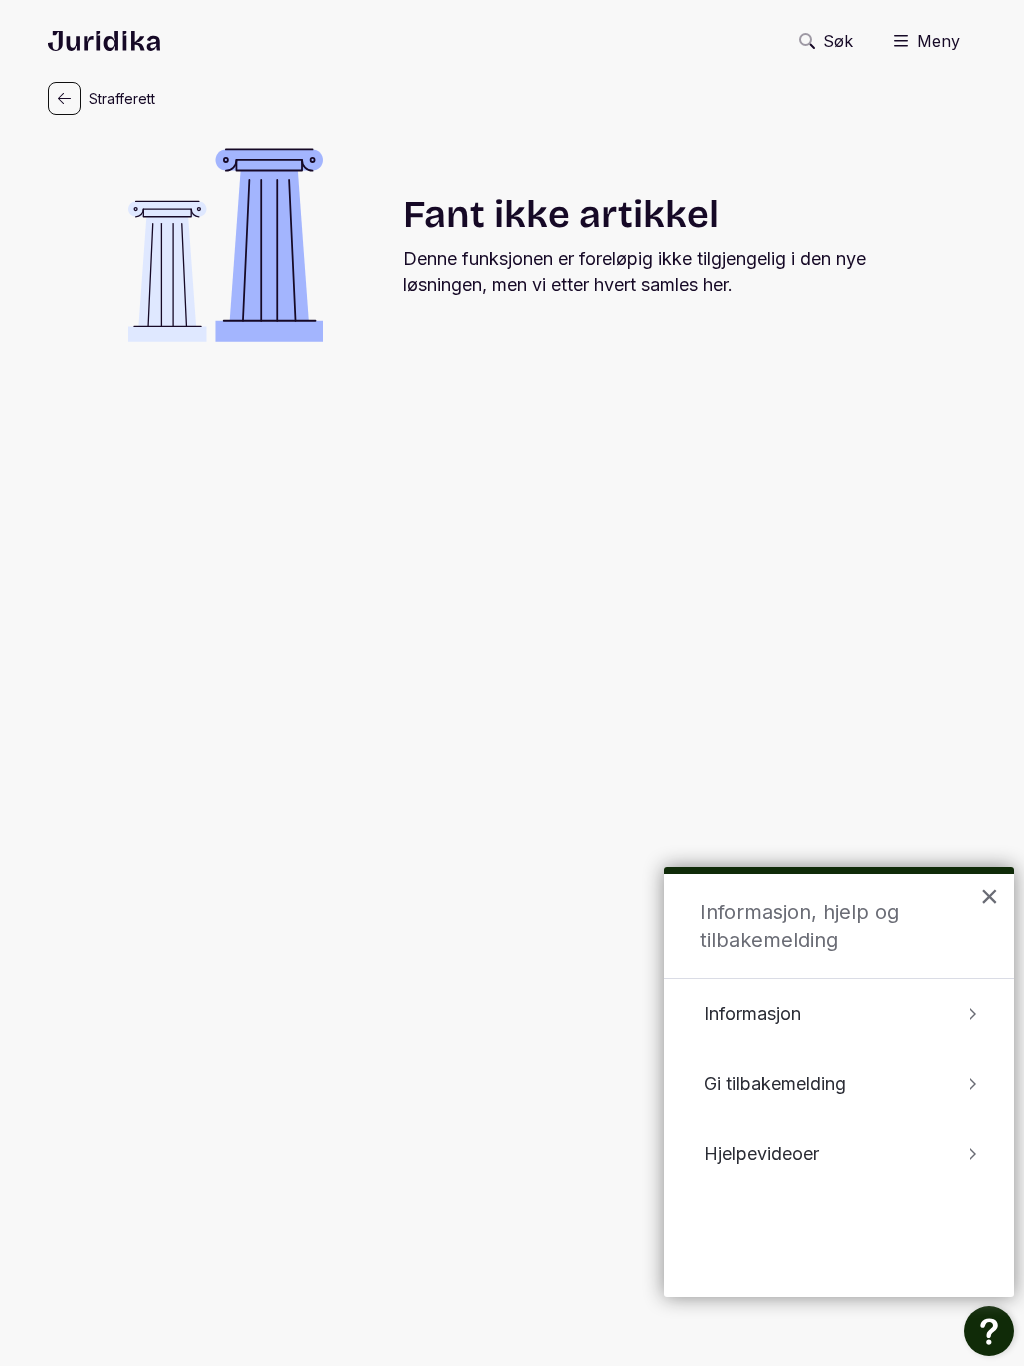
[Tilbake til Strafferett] (64, 98)
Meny (938, 41)
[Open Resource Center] (989, 1331)
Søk (838, 41)
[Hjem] (104, 41)
